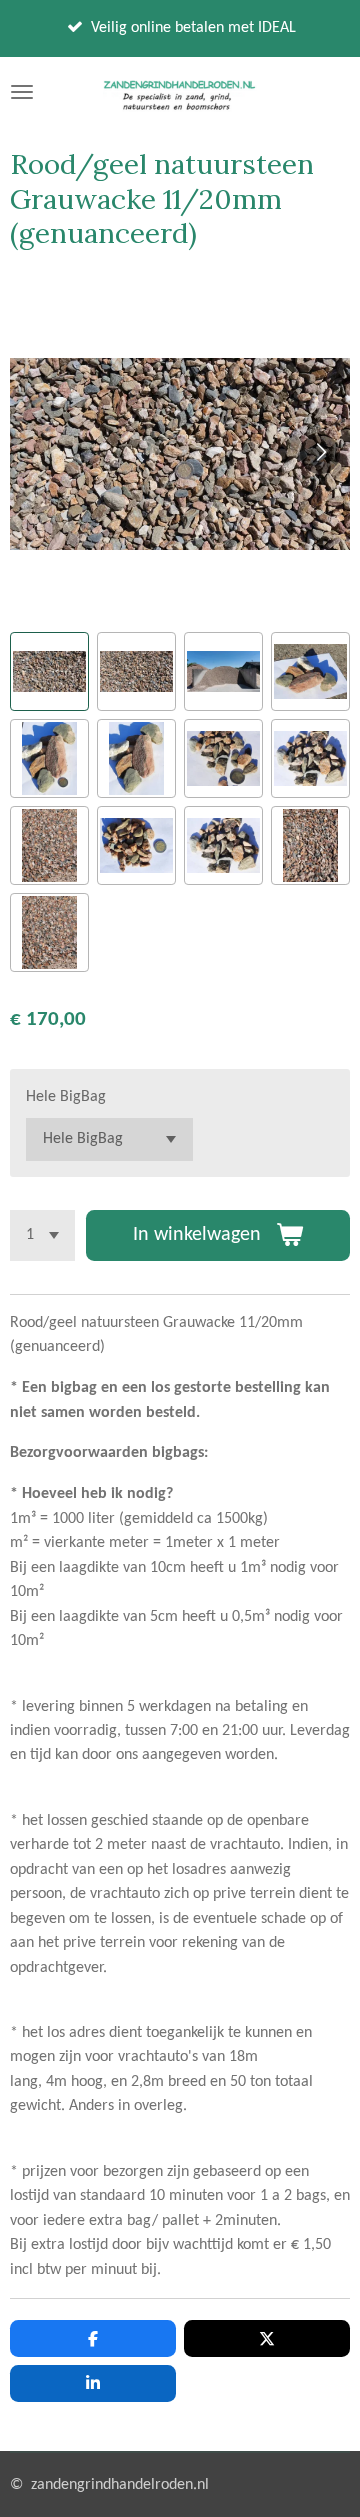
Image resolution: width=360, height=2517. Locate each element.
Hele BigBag (66, 1097)
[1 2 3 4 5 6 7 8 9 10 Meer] (42, 1235)
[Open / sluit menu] (22, 92)
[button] (49, 671)
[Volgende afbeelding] (320, 454)
